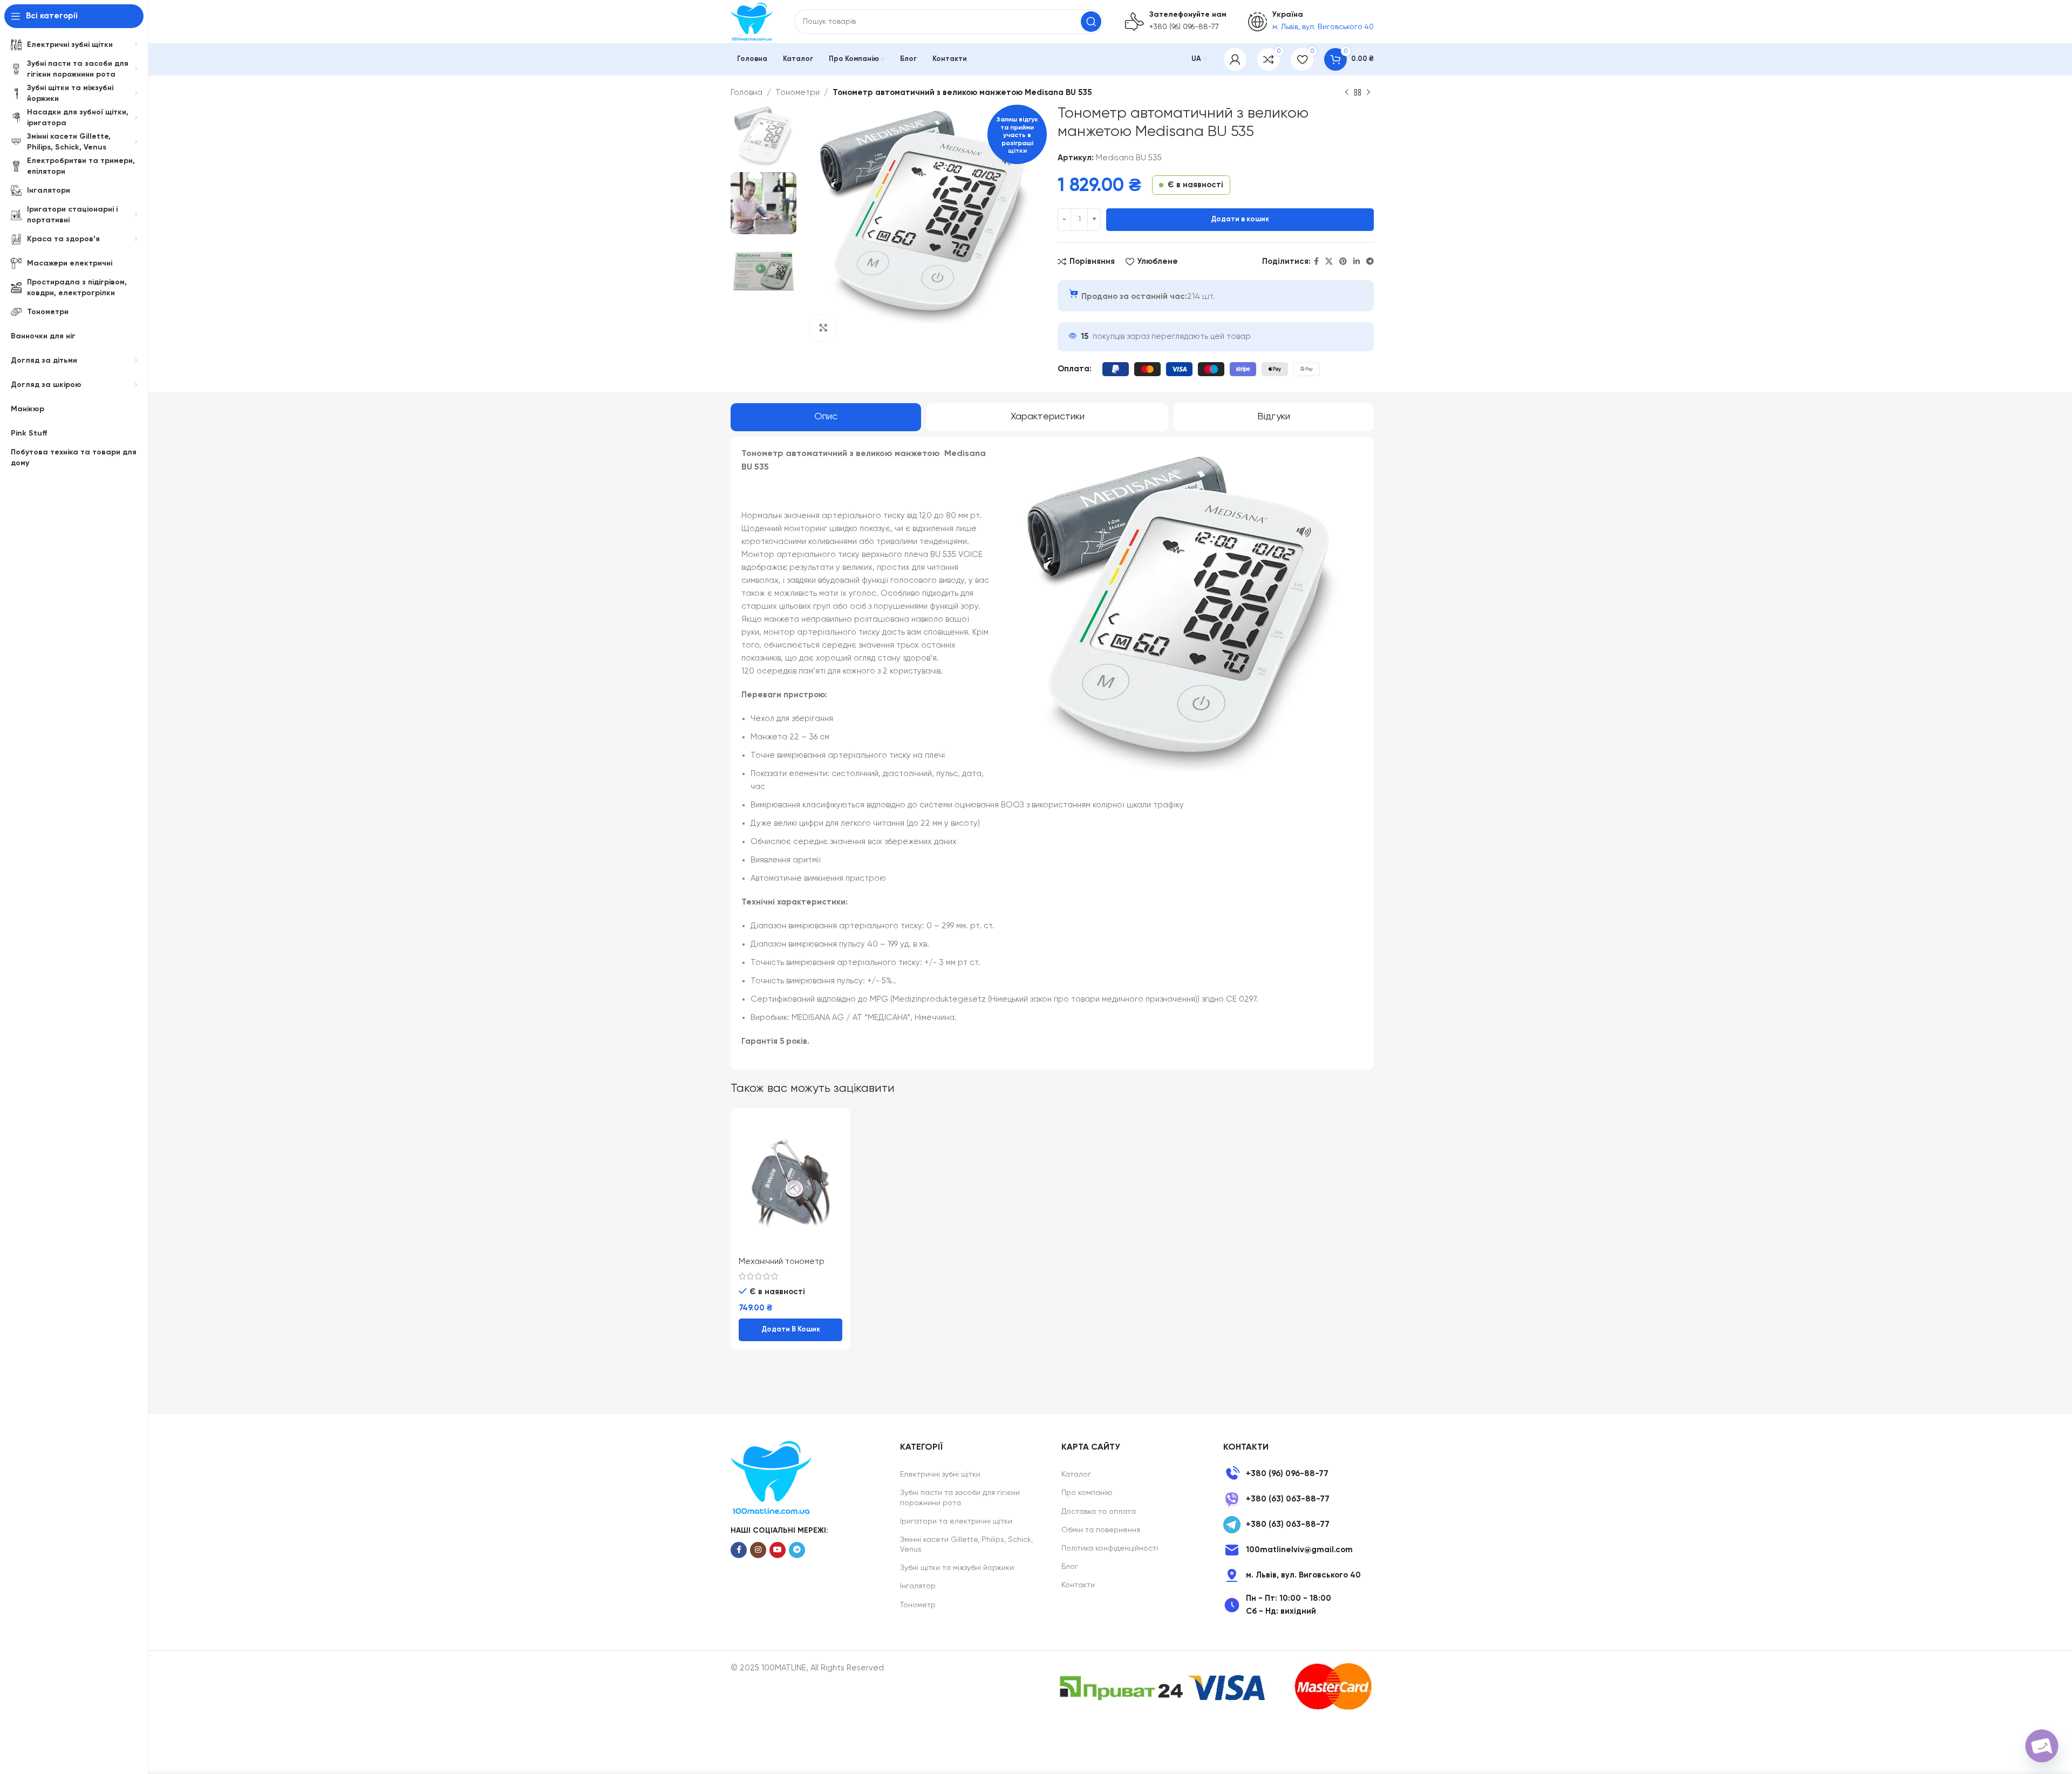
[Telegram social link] (1370, 262)
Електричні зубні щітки (940, 1474)
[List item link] (1299, 1474)
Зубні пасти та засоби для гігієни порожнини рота (960, 1498)
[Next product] (1368, 93)
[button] (790, 1330)
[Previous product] (1347, 93)
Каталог (1076, 1474)
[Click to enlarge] (823, 328)
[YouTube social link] (778, 1550)
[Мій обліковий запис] (1235, 59)
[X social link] (1329, 262)
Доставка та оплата (1099, 1512)
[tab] (826, 417)
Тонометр (918, 1605)
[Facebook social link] (1316, 262)
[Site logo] (752, 21)
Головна (747, 93)
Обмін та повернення (1101, 1530)
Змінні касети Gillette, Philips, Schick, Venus (966, 1545)
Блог (1070, 1567)
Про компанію (1087, 1493)
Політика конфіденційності (1110, 1548)
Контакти (1078, 1585)
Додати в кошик (1240, 219)
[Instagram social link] (758, 1550)
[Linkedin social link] (1357, 262)
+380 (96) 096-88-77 (1184, 27)
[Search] (1091, 22)
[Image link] (771, 1477)
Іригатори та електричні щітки (956, 1521)
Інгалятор (918, 1586)
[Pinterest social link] (1343, 262)
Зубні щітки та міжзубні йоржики (957, 1568)
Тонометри (798, 93)
